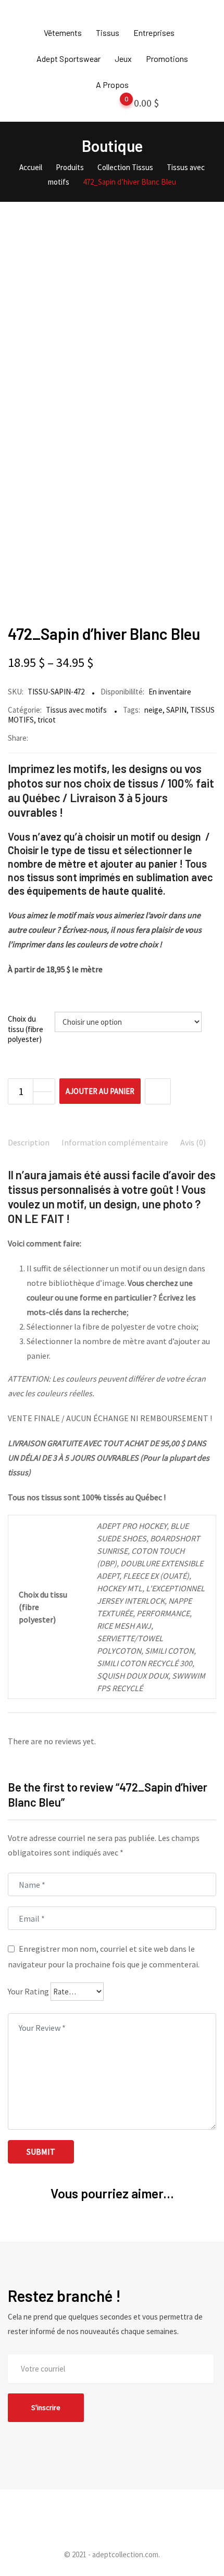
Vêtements (63, 33)
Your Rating (28, 1991)
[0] (116, 105)
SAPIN (176, 710)
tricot (47, 720)
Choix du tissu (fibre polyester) (26, 1029)
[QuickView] (158, 1091)
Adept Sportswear (69, 59)
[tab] (29, 1143)
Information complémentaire (115, 1142)
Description (29, 1142)
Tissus (108, 33)
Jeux (123, 59)
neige (153, 710)
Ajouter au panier (100, 1091)
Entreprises (154, 33)
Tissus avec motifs (76, 710)
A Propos (112, 85)
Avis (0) (193, 1142)
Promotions (167, 59)
